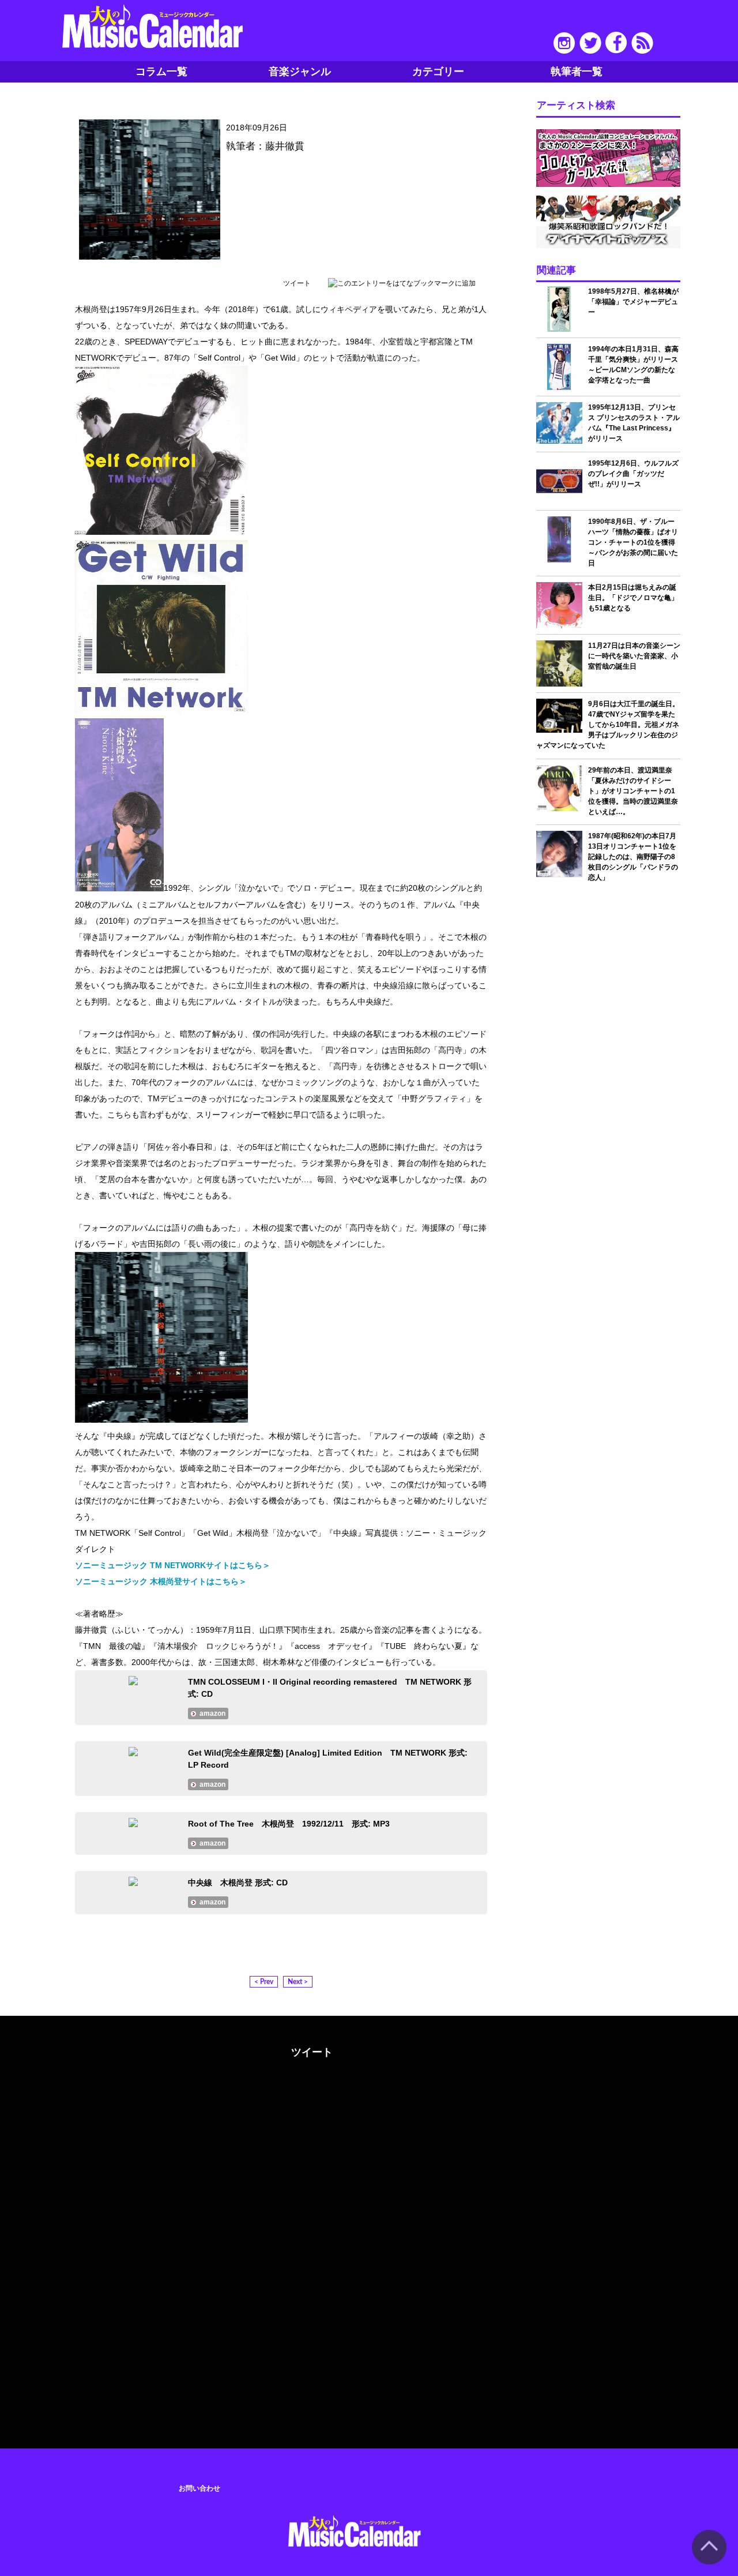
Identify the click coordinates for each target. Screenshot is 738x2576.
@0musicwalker (310, 2095)
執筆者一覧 (577, 72)
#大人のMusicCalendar (137, 2050)
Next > (298, 1982)
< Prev (264, 1982)
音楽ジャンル (300, 72)
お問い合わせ (199, 2488)
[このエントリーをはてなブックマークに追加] (402, 283)
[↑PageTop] (709, 2562)
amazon (212, 1713)
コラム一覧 (161, 72)
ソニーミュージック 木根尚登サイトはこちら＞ (161, 1581)
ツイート (297, 283)
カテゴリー (438, 72)
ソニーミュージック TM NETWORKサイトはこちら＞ (173, 1565)
